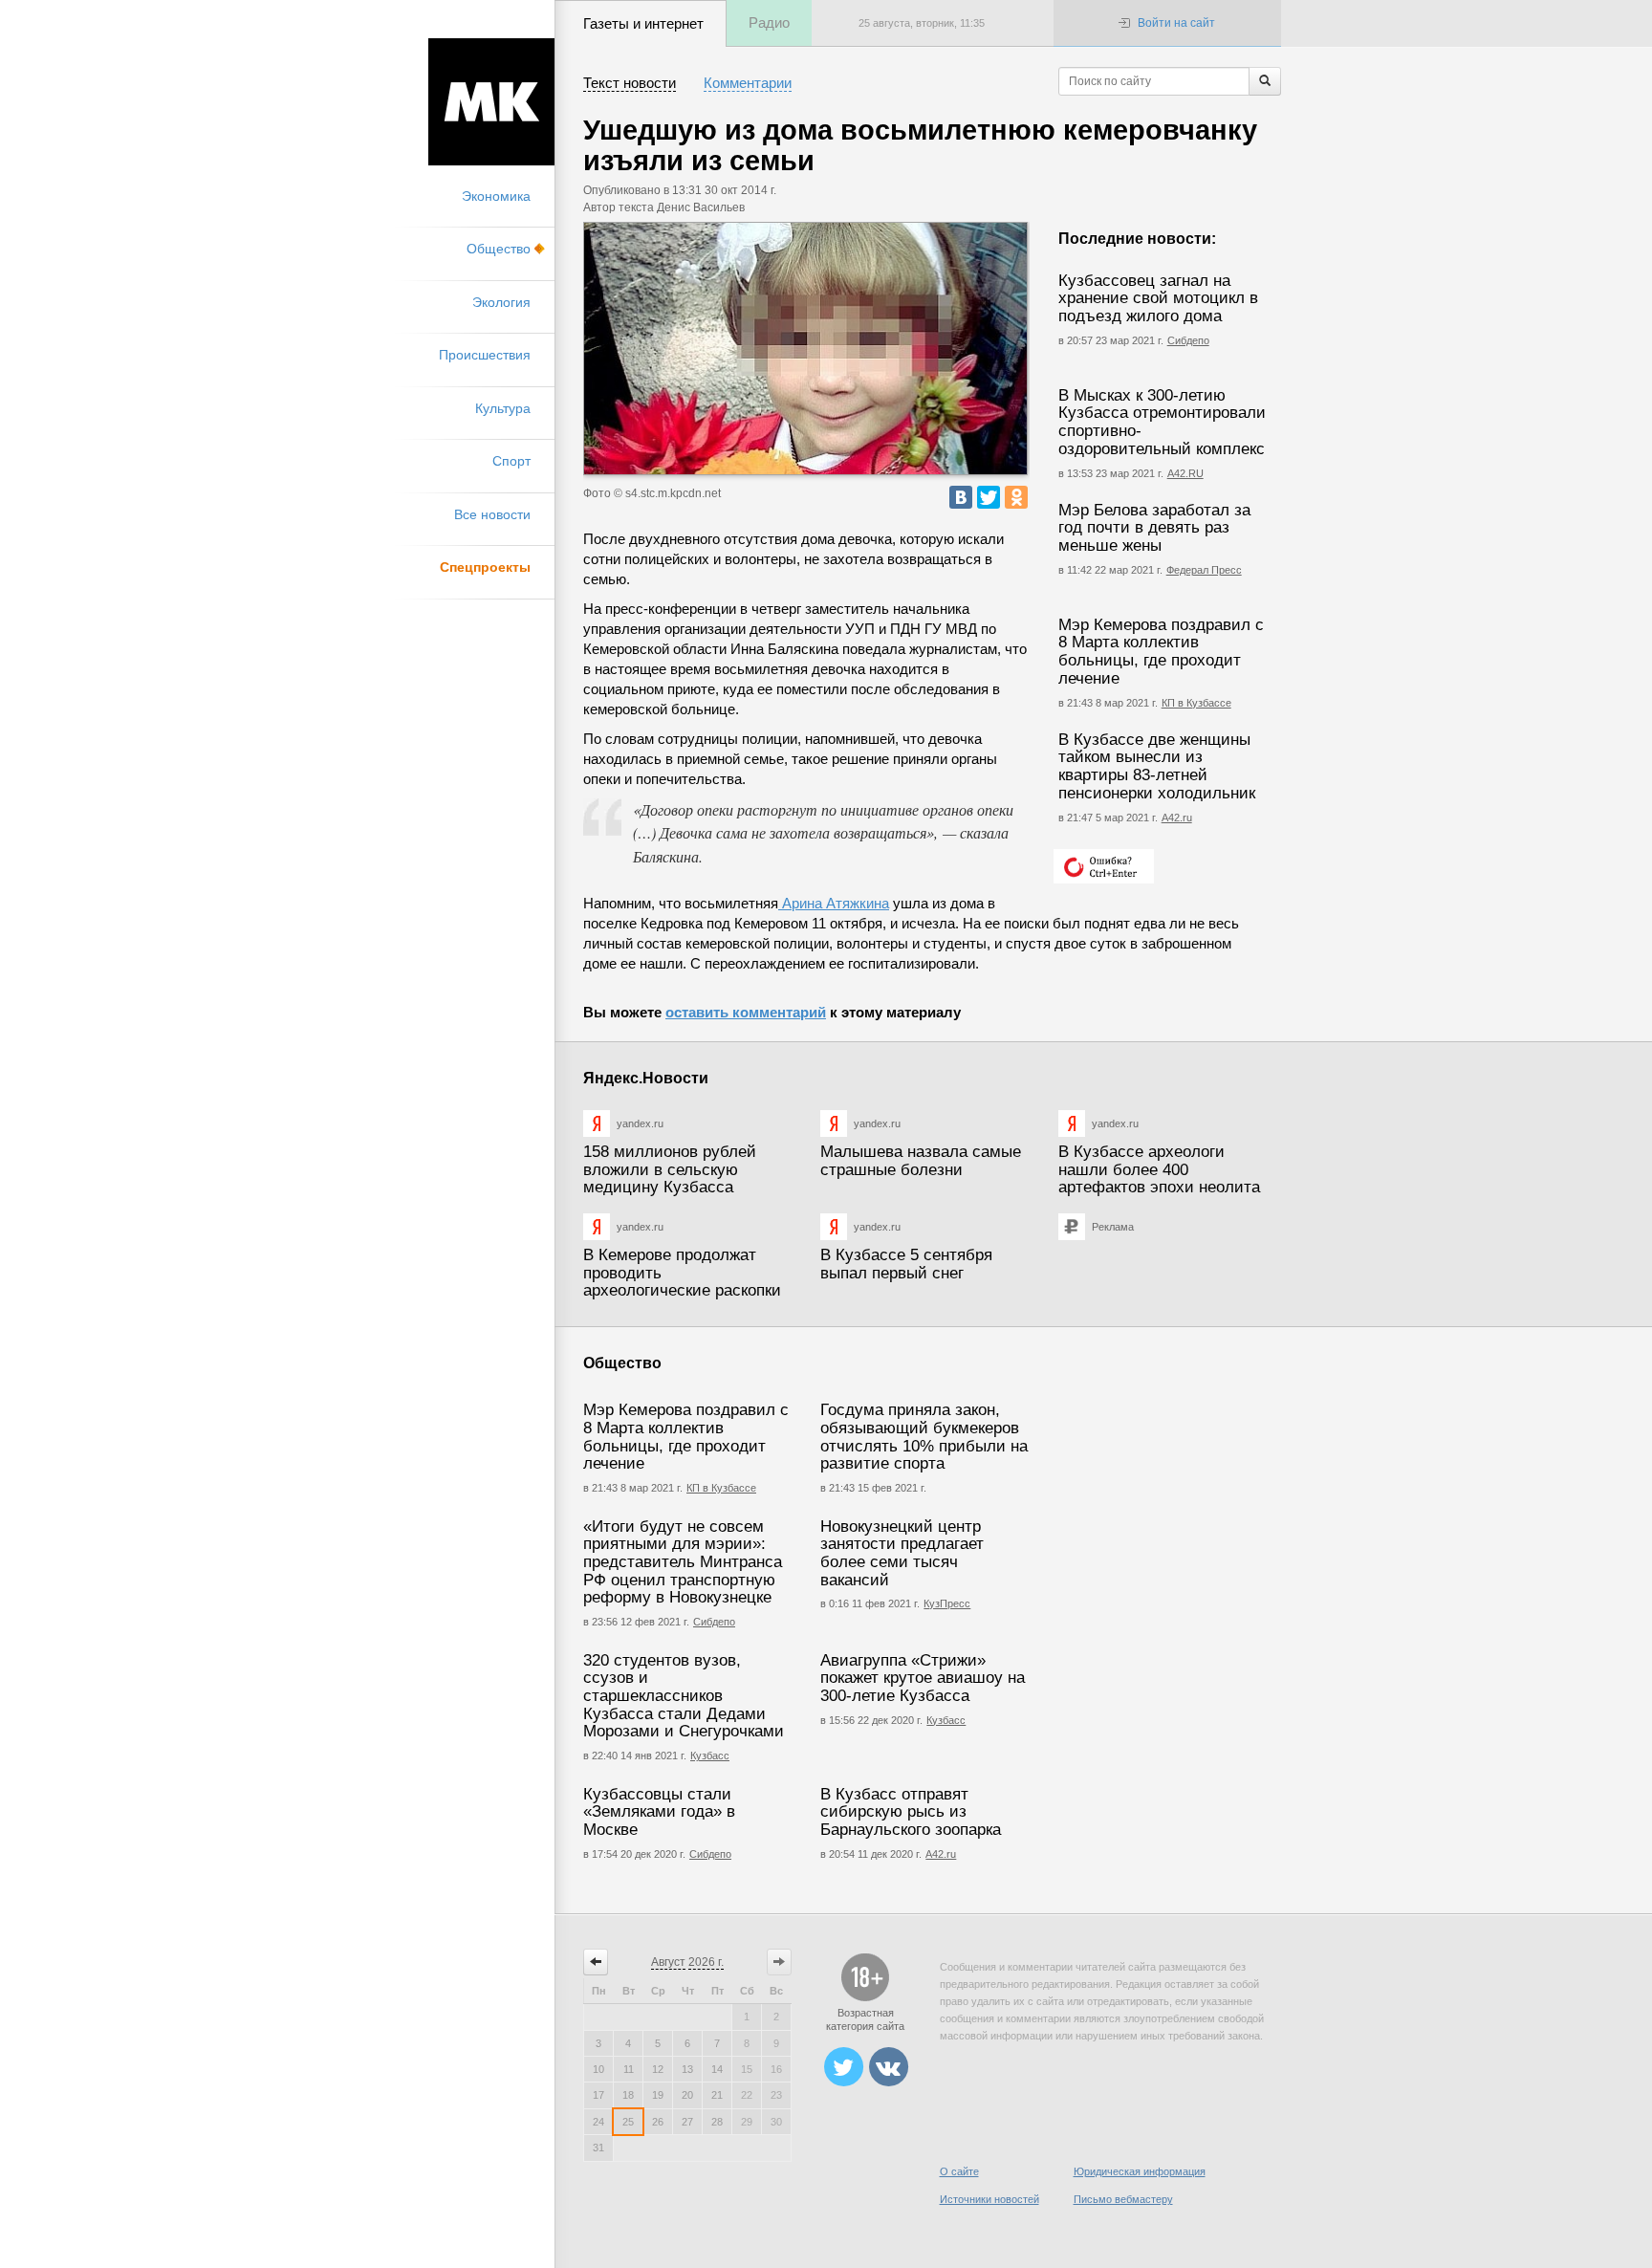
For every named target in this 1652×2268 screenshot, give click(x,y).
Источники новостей (989, 2199)
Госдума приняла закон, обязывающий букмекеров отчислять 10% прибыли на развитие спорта (924, 1437)
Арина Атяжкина (834, 903)
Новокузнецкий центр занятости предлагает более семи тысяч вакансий (902, 1553)
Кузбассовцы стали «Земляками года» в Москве (659, 1812)
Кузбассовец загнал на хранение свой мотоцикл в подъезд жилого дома (1158, 298)
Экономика (496, 196)
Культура (503, 408)
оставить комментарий (746, 1012)
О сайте (959, 2171)
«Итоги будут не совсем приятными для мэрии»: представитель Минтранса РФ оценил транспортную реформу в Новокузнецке (683, 1562)
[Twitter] (989, 497)
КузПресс (947, 1603)
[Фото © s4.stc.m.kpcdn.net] (805, 349)
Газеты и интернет (643, 23)
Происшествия (485, 355)
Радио (769, 22)
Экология (501, 302)
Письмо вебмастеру (1123, 2199)
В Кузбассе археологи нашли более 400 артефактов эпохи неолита (1159, 1169)
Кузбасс (710, 1756)
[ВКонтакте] (961, 497)
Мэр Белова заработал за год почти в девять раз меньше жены (1154, 528)
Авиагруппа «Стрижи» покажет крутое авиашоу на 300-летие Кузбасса (923, 1678)
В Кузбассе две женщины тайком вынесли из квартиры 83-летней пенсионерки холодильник (1157, 766)
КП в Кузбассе (1196, 703)
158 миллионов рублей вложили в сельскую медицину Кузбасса (670, 1169)
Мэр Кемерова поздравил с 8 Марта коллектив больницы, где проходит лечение (1161, 652)
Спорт (511, 461)
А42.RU (1185, 473)
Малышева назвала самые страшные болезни (921, 1161)
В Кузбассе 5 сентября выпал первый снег (906, 1264)
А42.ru (1177, 818)
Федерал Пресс (1204, 570)
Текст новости (630, 83)
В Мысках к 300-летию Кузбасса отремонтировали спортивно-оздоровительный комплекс (1162, 422)
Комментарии (748, 83)
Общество (499, 249)
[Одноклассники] (1016, 497)
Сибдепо (1188, 340)
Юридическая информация (1140, 2171)
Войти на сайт (1176, 23)
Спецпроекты (485, 567)
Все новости (492, 514)
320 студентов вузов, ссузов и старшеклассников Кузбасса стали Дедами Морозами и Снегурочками (684, 1696)
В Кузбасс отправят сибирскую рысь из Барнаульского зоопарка (911, 1812)
